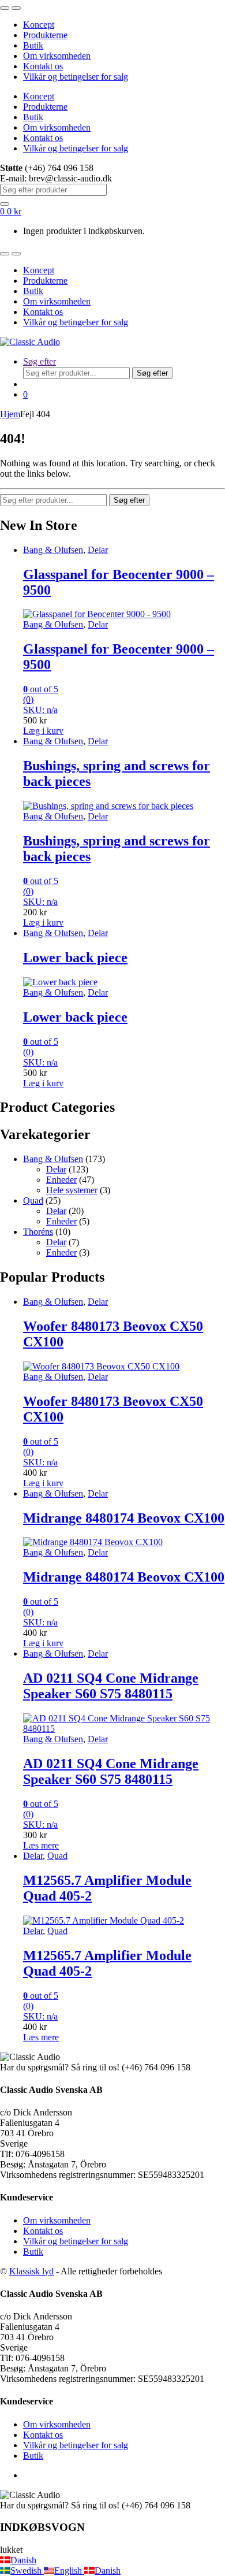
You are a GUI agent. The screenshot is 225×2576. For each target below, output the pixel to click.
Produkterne (45, 35)
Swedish (27, 2571)
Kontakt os (43, 66)
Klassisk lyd (31, 2271)
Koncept (39, 25)
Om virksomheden (57, 56)
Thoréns (38, 1232)
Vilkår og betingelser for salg (76, 77)
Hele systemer (72, 1190)
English (69, 2571)
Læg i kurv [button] (43, 731)
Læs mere (41, 1845)
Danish (23, 2560)
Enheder (61, 1180)
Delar (98, 550)
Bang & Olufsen (53, 550)
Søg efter (40, 361)
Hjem (10, 414)
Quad (33, 1200)
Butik (33, 45)
